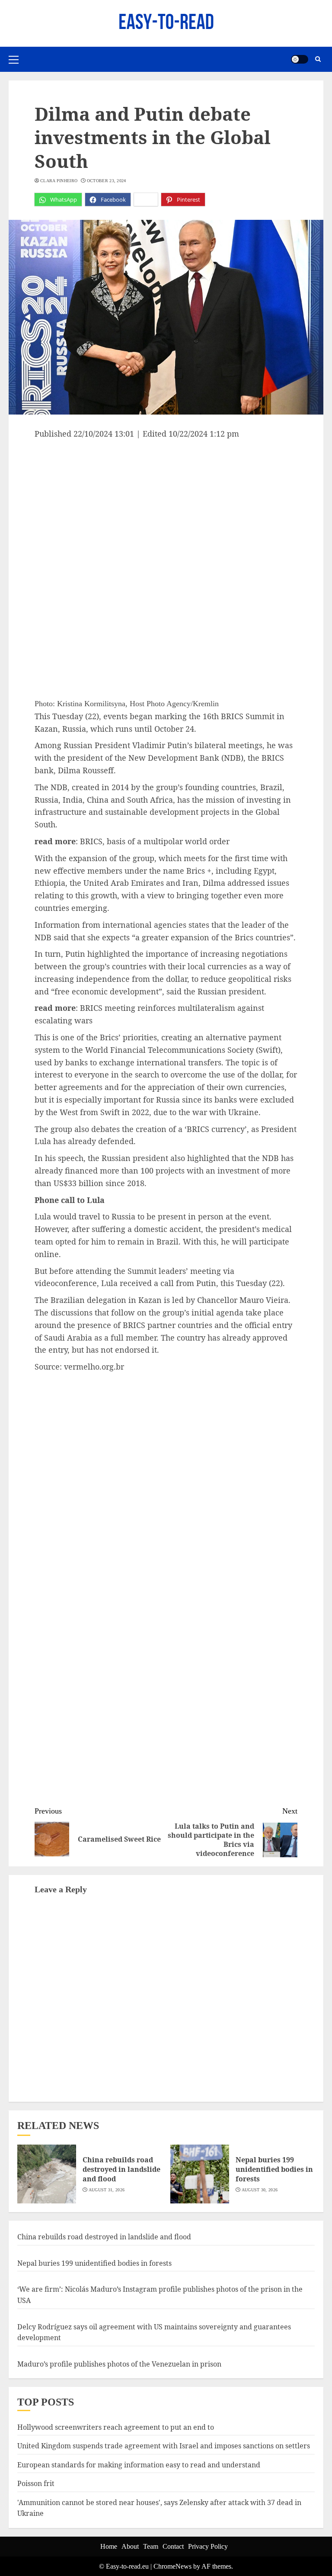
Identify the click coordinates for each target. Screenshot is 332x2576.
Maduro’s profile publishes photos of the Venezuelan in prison (119, 2364)
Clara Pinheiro (59, 181)
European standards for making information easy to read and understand (139, 2465)
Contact (173, 2546)
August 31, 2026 (107, 2190)
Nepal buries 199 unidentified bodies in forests (274, 2169)
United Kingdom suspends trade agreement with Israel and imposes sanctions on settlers (164, 2446)
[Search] (318, 59)
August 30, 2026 (260, 2190)
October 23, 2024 (107, 181)
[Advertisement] (166, 505)
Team (151, 2546)
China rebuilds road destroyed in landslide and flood (121, 2169)
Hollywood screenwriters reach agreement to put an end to (116, 2427)
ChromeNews (172, 2566)
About (130, 2546)
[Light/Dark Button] (300, 59)
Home (109, 2546)
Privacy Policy (208, 2546)
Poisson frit (36, 2483)
